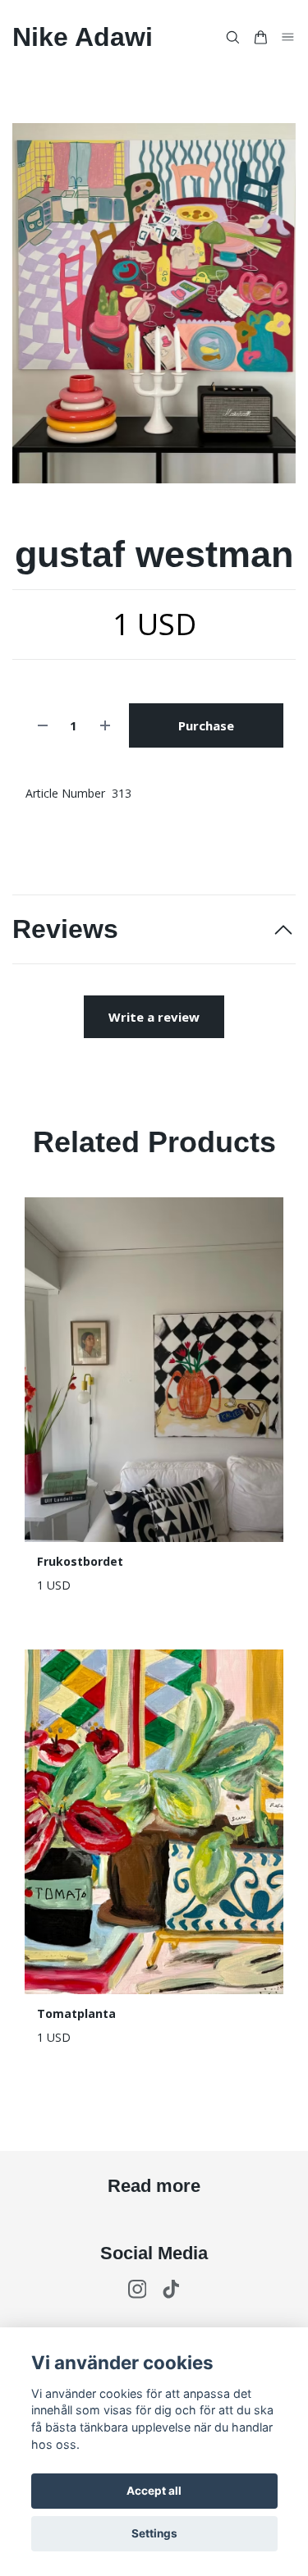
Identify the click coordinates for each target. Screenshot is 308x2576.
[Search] (232, 37)
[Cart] (260, 37)
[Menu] (288, 37)
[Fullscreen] (154, 303)
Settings (154, 2533)
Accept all (154, 2491)
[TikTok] (171, 2289)
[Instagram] (138, 2289)
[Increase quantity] (105, 726)
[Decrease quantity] (43, 726)
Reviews (65, 929)
